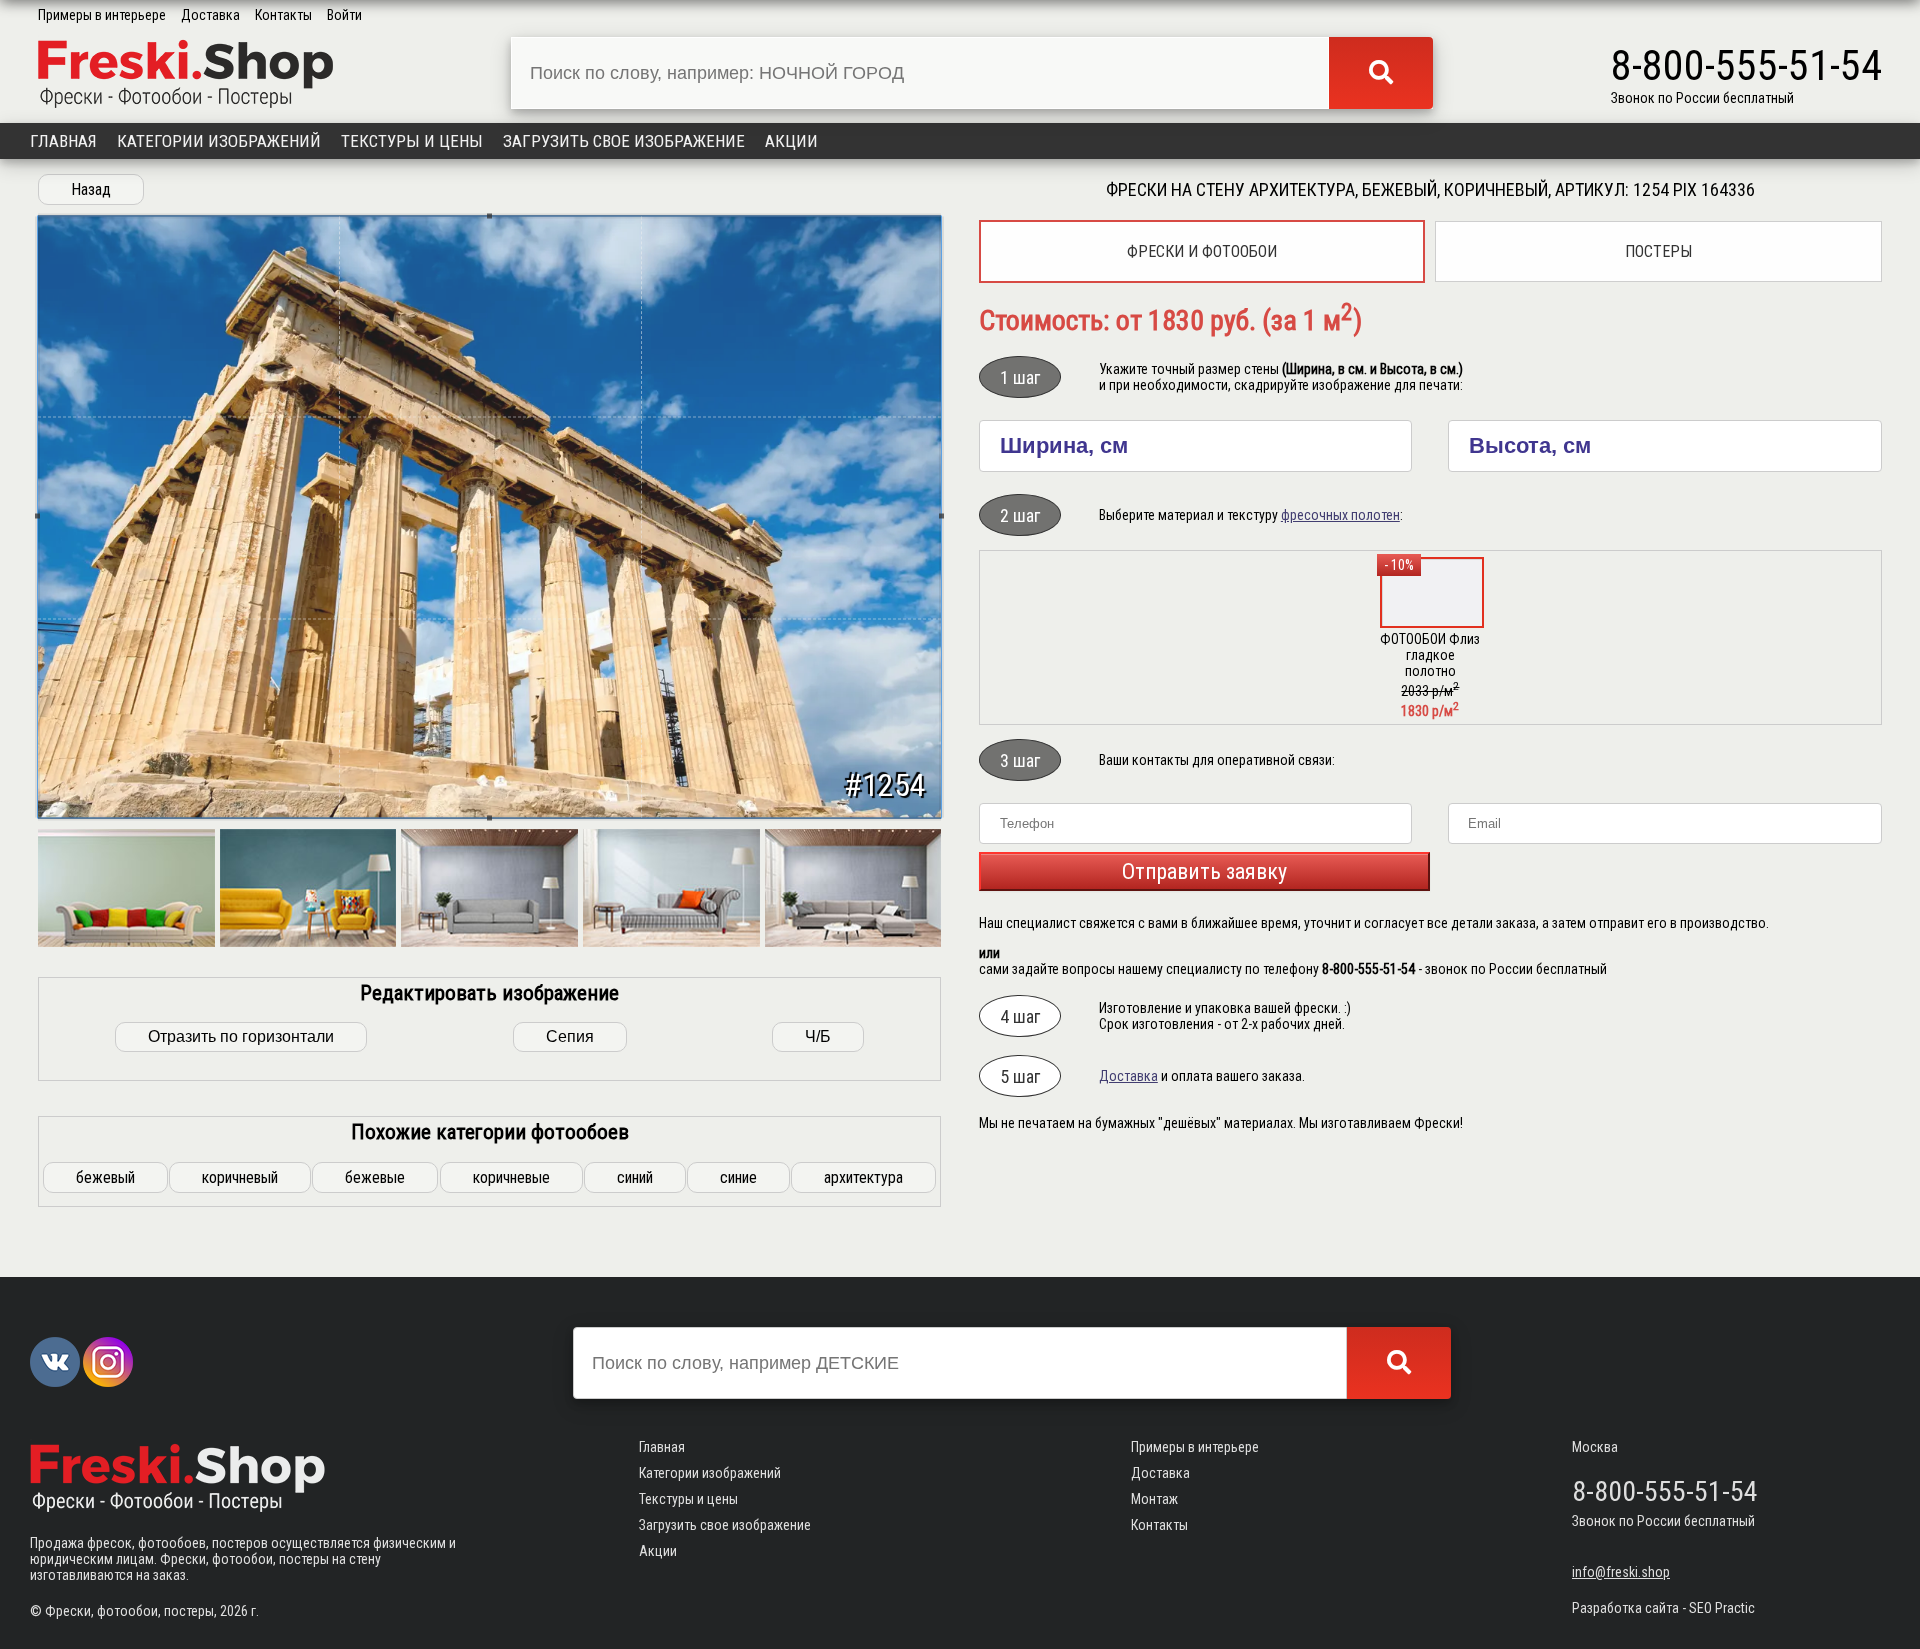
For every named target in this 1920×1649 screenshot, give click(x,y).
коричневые (511, 1177)
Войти (344, 15)
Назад (91, 189)
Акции (791, 141)
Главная (63, 141)
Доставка (210, 15)
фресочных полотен (1340, 515)
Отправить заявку (1204, 871)
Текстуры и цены (412, 141)
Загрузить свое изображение (624, 141)
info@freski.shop (1621, 1572)
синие (738, 1177)
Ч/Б (818, 1036)
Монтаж (1154, 1499)
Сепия (570, 1036)
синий (635, 1177)
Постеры (1658, 251)
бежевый (105, 1177)
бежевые (375, 1177)
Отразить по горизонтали (241, 1036)
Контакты (283, 15)
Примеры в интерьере (102, 15)
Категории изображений (219, 141)
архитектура (863, 1177)
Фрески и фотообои (1202, 251)
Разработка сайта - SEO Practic (1663, 1608)
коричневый (240, 1177)
